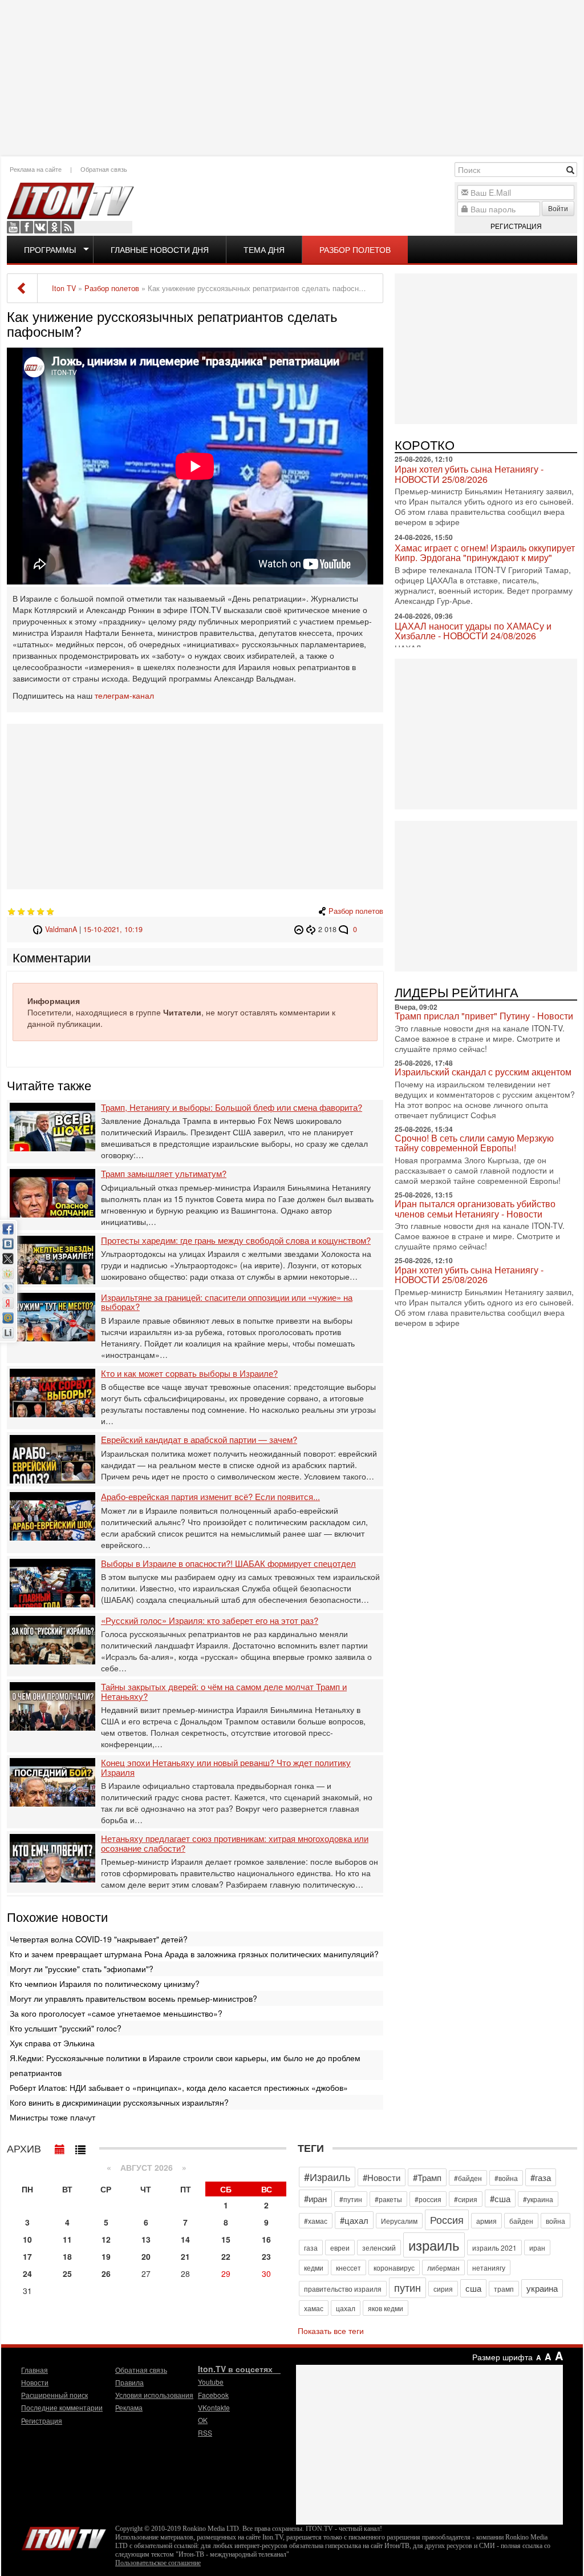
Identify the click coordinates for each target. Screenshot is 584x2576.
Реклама (129, 2407)
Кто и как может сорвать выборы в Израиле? (189, 1374)
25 (67, 2273)
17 (27, 2256)
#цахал (354, 2220)
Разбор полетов (355, 249)
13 (146, 2239)
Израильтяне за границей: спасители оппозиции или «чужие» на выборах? (227, 1302)
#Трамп (427, 2177)
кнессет (348, 2267)
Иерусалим (399, 2221)
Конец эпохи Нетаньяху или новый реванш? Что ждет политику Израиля (226, 1767)
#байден (468, 2178)
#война (506, 2178)
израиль (434, 2245)
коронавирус (394, 2267)
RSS (68, 227)
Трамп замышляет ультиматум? (164, 1174)
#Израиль (327, 2176)
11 (67, 2239)
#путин (351, 2199)
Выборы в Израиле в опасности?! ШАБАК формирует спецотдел (228, 1564)
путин (407, 2287)
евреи (340, 2248)
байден (521, 2221)
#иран (315, 2198)
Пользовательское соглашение (158, 2563)
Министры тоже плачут (52, 2117)
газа (311, 2248)
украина (542, 2288)
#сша (500, 2198)
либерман (443, 2267)
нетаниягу (489, 2267)
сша (473, 2288)
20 (146, 2256)
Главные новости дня (160, 249)
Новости (35, 2382)
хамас (314, 2308)
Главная (35, 2370)
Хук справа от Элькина (52, 2043)
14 (185, 2239)
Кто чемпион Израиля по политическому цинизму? (105, 1984)
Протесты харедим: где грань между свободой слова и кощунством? (236, 1241)
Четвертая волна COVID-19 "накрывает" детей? (99, 1939)
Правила (129, 2382)
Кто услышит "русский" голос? (66, 2028)
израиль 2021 (494, 2248)
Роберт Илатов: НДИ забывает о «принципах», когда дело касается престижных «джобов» (179, 2087)
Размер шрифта (502, 2357)
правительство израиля (343, 2289)
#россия (428, 2199)
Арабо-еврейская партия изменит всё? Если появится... (210, 1497)
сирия (443, 2289)
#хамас (316, 2221)
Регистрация (516, 226)
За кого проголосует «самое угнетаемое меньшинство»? (116, 2013)
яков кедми (386, 2308)
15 (226, 2239)
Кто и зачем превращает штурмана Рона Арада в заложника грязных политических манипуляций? (194, 1954)
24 (27, 2273)
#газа (541, 2177)
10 (27, 2239)
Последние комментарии (62, 2407)
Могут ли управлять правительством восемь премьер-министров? (133, 1998)
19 (106, 2256)
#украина (538, 2199)
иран (537, 2248)
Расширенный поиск (54, 2395)
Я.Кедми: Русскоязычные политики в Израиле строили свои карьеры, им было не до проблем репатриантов (185, 2065)
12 (106, 2239)
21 (185, 2256)
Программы (50, 249)
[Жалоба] (300, 929)
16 (266, 2239)
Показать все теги (331, 2331)
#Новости (382, 2177)
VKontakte (40, 227)
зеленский (379, 2248)
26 (106, 2273)
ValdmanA (61, 929)
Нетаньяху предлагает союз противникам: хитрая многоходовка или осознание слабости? (235, 1843)
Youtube (13, 227)
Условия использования (154, 2395)
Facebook (27, 227)
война (555, 2221)
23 (266, 2256)
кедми (314, 2267)
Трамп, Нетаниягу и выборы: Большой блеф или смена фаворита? (232, 1108)
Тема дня (264, 249)
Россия (447, 2219)
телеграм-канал (124, 695)
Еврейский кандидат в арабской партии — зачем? (199, 1440)
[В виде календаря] (60, 2147)
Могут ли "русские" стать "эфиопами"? (82, 1969)
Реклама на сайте (36, 169)
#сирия (466, 2199)
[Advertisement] (292, 77)
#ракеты (388, 2199)
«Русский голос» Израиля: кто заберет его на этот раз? (210, 1621)
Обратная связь (104, 169)
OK (54, 227)
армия (486, 2221)
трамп (504, 2289)
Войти (558, 208)
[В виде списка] (80, 2147)
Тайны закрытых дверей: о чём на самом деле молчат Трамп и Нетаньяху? (224, 1692)
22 (226, 2256)
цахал (346, 2308)
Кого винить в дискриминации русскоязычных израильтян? (119, 2102)
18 (67, 2256)
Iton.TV (64, 2536)
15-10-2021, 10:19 (113, 929)
